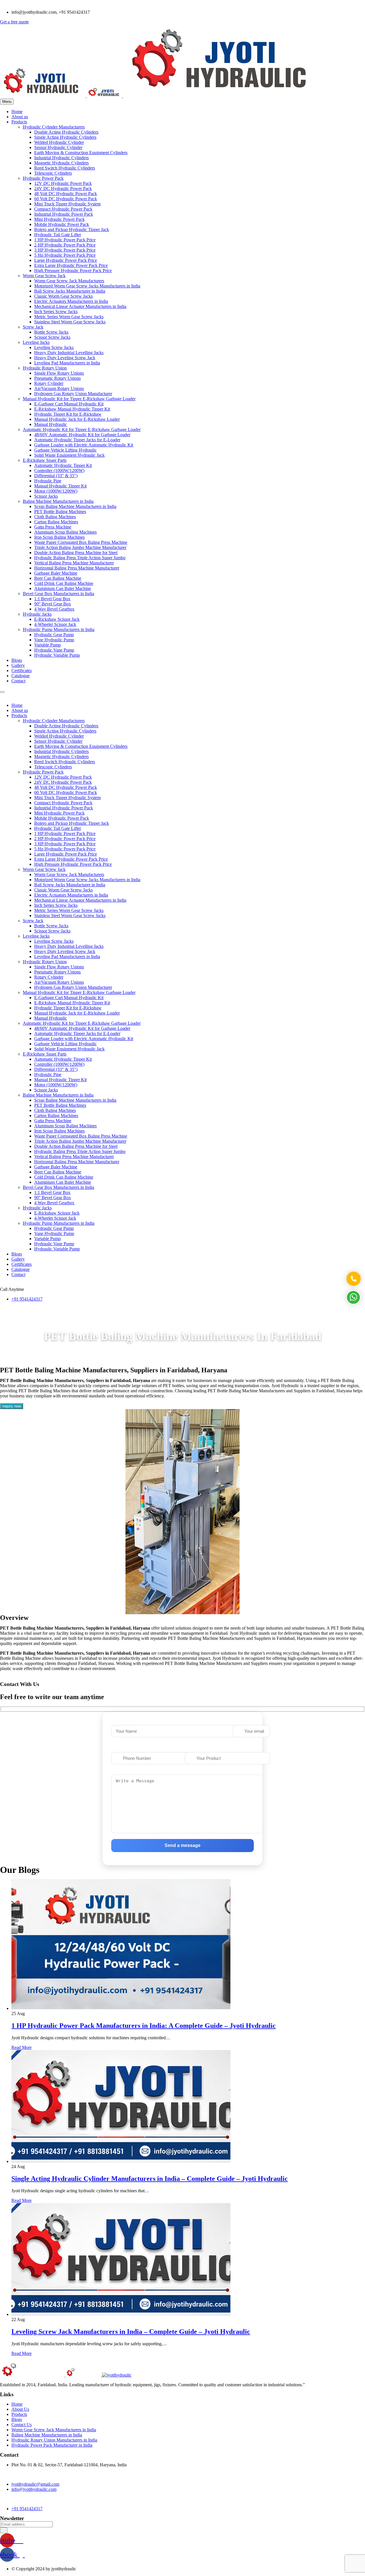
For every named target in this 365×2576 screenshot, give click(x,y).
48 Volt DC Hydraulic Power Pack (66, 194)
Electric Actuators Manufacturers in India (71, 301)
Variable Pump (47, 645)
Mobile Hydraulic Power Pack (62, 224)
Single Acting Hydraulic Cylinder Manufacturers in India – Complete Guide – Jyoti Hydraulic (150, 2179)
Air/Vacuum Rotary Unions (59, 388)
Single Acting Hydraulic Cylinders (65, 137)
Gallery (18, 665)
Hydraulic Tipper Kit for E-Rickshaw (68, 414)
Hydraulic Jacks (37, 614)
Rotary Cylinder (49, 383)
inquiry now (12, 1406)
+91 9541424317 (27, 1299)
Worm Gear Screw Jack (44, 276)
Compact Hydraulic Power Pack (63, 209)
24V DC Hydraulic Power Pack (63, 188)
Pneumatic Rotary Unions (57, 378)
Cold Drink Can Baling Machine (64, 583)
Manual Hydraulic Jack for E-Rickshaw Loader (77, 419)
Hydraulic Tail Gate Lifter (58, 235)
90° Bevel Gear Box (53, 604)
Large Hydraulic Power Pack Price (66, 260)
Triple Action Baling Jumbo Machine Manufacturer (80, 547)
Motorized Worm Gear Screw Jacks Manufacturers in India (87, 286)
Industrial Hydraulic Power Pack (64, 214)
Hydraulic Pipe (48, 481)
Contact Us (22, 2425)
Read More (22, 2047)
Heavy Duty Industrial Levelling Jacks (69, 353)
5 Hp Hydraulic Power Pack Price (65, 255)
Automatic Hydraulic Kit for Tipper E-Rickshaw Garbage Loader (82, 429)
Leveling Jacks (36, 342)
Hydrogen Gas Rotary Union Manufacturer (73, 394)
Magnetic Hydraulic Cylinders (61, 163)
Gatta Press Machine (53, 527)
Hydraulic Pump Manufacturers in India (59, 629)
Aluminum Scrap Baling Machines (65, 532)
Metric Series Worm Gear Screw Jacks (69, 317)
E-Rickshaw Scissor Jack (57, 619)
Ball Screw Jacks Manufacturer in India (70, 291)
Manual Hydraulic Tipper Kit (60, 486)
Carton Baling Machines (56, 522)
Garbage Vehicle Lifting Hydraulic (65, 450)
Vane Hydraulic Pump (54, 640)
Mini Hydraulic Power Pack (59, 219)
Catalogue (21, 676)
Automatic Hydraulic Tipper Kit (63, 465)
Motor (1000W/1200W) (56, 491)
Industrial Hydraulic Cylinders (61, 158)
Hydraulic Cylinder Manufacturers (54, 127)
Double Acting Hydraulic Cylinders (66, 132)
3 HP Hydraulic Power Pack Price (65, 250)
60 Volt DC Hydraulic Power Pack (66, 199)
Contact (18, 681)
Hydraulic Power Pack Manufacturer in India (52, 2445)
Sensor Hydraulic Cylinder (58, 147)
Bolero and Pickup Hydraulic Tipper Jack (72, 229)
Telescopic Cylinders (53, 173)
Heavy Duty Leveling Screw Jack (65, 358)
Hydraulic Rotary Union (45, 368)
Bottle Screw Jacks (51, 332)
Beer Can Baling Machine (58, 578)
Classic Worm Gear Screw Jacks (63, 296)
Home (17, 112)
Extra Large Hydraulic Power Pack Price (71, 265)
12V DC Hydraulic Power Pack (63, 183)
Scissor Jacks (46, 496)
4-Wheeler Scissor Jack (55, 624)
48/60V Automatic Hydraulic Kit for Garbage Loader (82, 435)
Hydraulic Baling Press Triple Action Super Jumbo (80, 558)
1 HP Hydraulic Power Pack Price (65, 240)
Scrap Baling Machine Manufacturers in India (75, 506)
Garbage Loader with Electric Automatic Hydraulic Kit (84, 445)
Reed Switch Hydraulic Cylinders (65, 168)
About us (20, 117)
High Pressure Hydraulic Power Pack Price (73, 271)
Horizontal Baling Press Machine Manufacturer (77, 568)
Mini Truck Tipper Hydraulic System (67, 204)
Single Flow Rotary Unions (59, 373)
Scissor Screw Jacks (52, 337)
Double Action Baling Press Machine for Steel (76, 553)
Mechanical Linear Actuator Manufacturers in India (80, 306)
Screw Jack (33, 327)
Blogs (17, 660)
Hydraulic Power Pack (43, 178)
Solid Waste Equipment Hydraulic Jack (69, 455)
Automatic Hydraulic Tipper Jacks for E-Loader (77, 440)
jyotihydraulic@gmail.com (35, 2484)
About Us (20, 2409)
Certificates (22, 670)
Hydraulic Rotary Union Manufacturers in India (54, 2440)
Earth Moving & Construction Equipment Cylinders (81, 153)
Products (19, 122)
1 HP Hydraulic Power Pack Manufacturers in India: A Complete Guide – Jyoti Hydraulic (144, 2026)
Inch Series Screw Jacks (56, 312)
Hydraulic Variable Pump (57, 655)
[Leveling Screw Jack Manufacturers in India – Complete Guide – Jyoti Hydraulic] (121, 2314)
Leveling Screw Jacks (54, 347)
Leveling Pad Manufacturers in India (67, 363)
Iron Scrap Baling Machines (59, 537)
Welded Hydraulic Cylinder (59, 142)
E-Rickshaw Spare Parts (45, 460)
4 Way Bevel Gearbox (54, 609)
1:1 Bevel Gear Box (52, 599)
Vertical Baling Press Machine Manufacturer (74, 563)
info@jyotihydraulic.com (34, 2489)
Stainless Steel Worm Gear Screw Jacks (70, 322)
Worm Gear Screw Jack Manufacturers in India (54, 2430)
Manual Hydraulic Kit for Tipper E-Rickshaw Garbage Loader (79, 399)
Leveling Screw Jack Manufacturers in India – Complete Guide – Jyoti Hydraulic (131, 2332)
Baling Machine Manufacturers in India (58, 501)
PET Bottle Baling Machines (60, 512)
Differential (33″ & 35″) (56, 476)
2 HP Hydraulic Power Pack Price (65, 245)
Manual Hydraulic (51, 424)
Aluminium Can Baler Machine (63, 588)
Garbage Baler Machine (56, 573)
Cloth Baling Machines (55, 517)
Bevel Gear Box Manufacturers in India (58, 594)
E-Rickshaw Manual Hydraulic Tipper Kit (72, 409)
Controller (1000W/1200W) (59, 471)
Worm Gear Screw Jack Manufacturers (69, 281)
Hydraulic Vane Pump (54, 650)
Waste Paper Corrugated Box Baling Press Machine (81, 542)
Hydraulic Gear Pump (54, 635)
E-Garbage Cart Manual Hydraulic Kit (69, 404)
